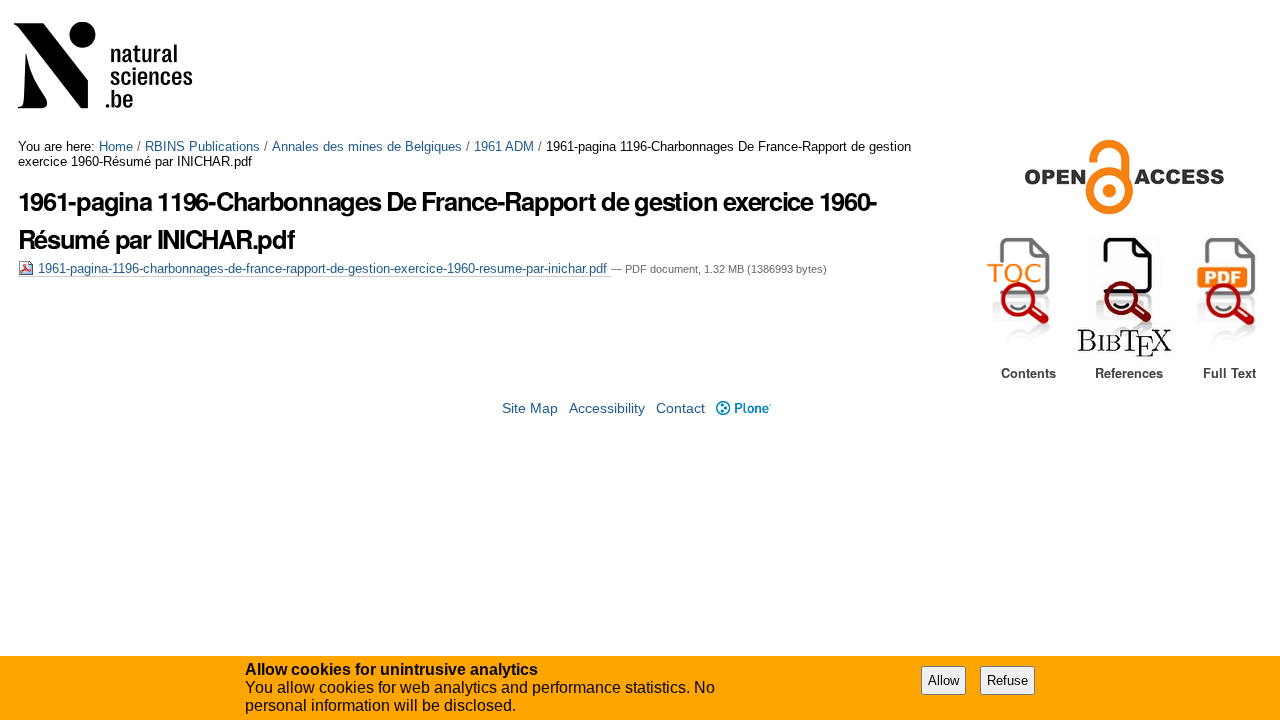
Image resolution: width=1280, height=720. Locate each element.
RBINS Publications (202, 146)
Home (116, 146)
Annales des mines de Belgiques (367, 146)
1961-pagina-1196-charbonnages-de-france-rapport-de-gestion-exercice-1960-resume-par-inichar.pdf (322, 268)
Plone (743, 408)
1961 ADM (504, 146)
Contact (680, 408)
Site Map (530, 408)
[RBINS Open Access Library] (116, 69)
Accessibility (607, 408)
